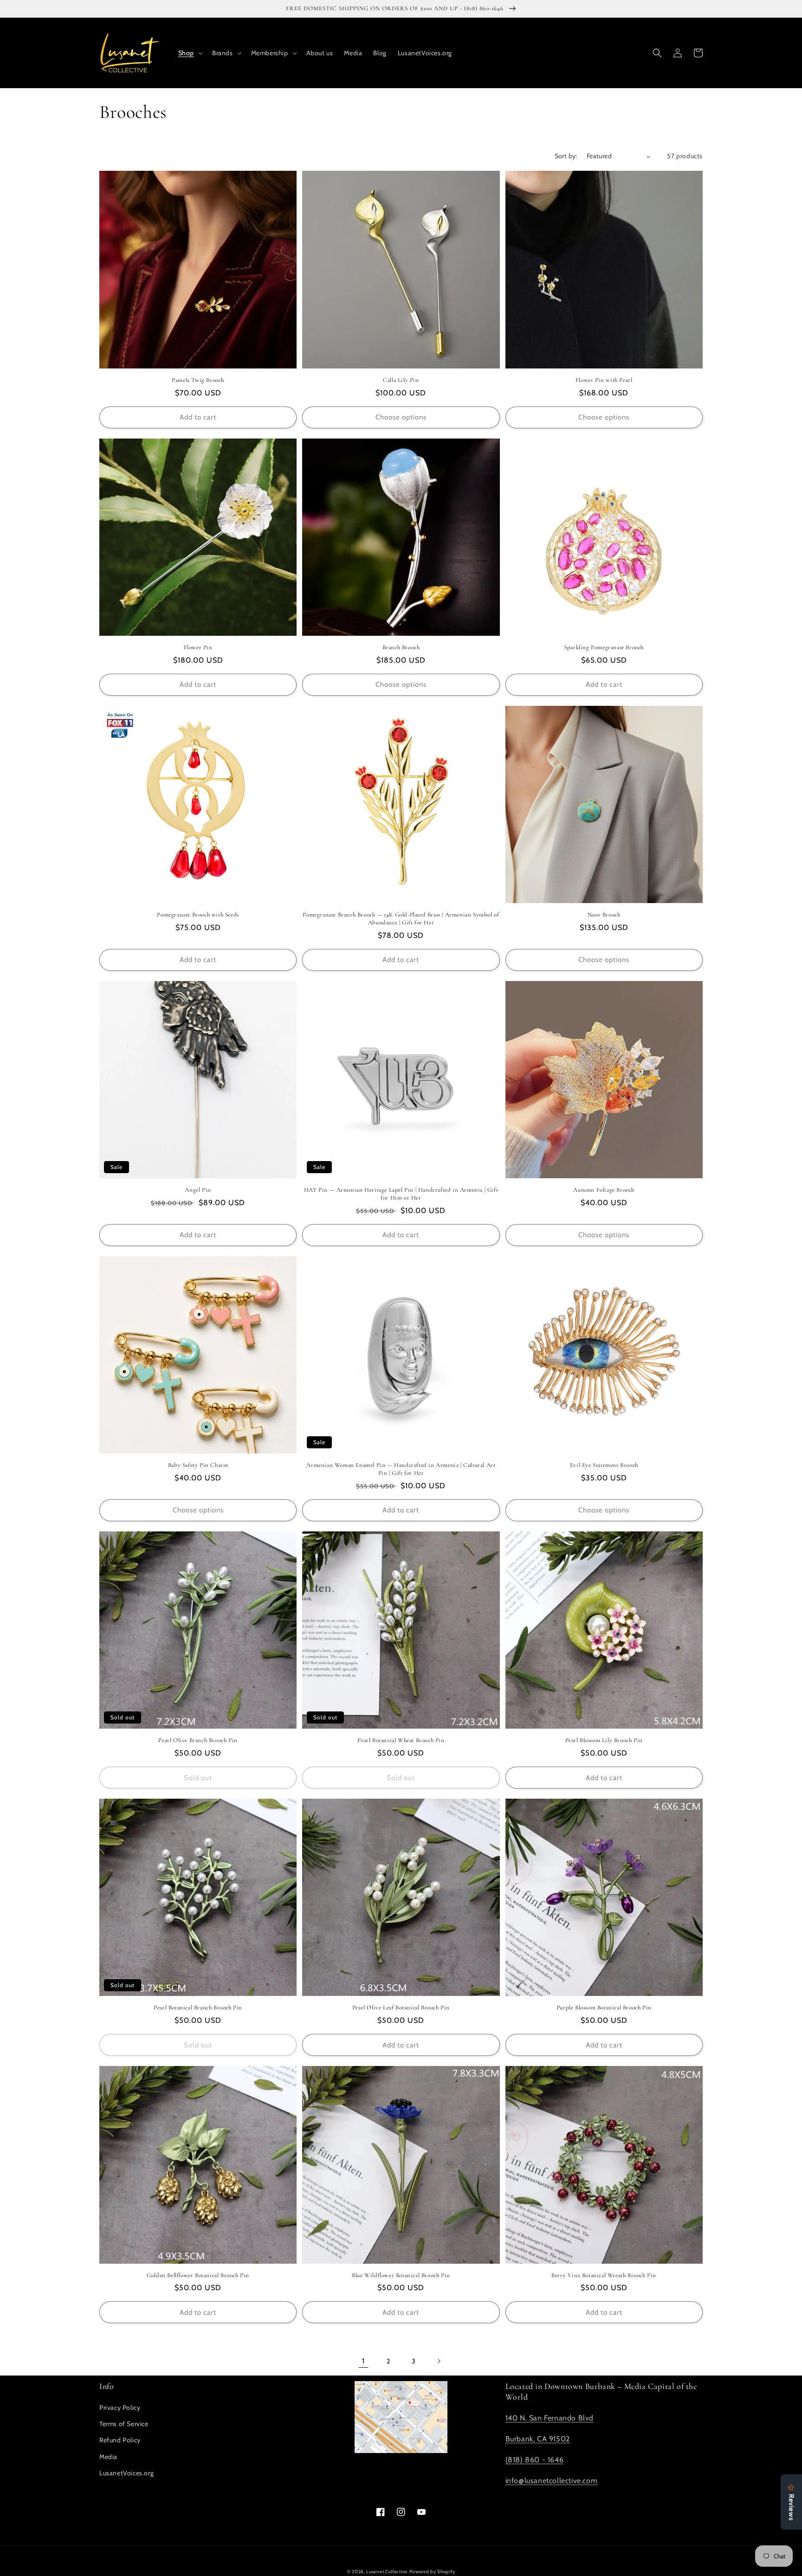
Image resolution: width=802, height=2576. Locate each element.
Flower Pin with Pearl (604, 380)
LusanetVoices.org (126, 2473)
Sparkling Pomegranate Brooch (604, 647)
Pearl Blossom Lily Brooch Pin (604, 1740)
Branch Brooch (401, 647)
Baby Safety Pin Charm (198, 1465)
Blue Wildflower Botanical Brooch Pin (401, 2275)
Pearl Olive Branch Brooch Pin (198, 1740)
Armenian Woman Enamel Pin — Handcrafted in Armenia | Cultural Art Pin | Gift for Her (401, 1469)
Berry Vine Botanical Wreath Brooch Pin (604, 2275)
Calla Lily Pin (401, 380)
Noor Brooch (604, 915)
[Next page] (439, 2361)
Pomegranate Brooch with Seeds (198, 915)
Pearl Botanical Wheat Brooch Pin (401, 1740)
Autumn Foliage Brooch (604, 1190)
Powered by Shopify (432, 2572)
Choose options (401, 417)
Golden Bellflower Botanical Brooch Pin (198, 2275)
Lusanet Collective (387, 2572)
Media (108, 2457)
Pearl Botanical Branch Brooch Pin (198, 2008)
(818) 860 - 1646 (535, 2460)
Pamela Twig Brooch (198, 380)
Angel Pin (198, 1190)
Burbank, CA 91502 (538, 2439)
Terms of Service (124, 2424)
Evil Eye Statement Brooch (604, 1465)
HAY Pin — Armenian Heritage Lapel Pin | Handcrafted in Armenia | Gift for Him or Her (401, 1194)
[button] (190, 53)
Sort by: (566, 156)
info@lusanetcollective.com (552, 2481)
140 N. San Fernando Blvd (550, 2418)
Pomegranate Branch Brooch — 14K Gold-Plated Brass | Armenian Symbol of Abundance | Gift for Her (401, 919)
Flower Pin (198, 647)
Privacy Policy (120, 2408)
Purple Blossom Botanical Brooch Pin (604, 2008)
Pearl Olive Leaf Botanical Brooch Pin (401, 2008)
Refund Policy (120, 2440)
